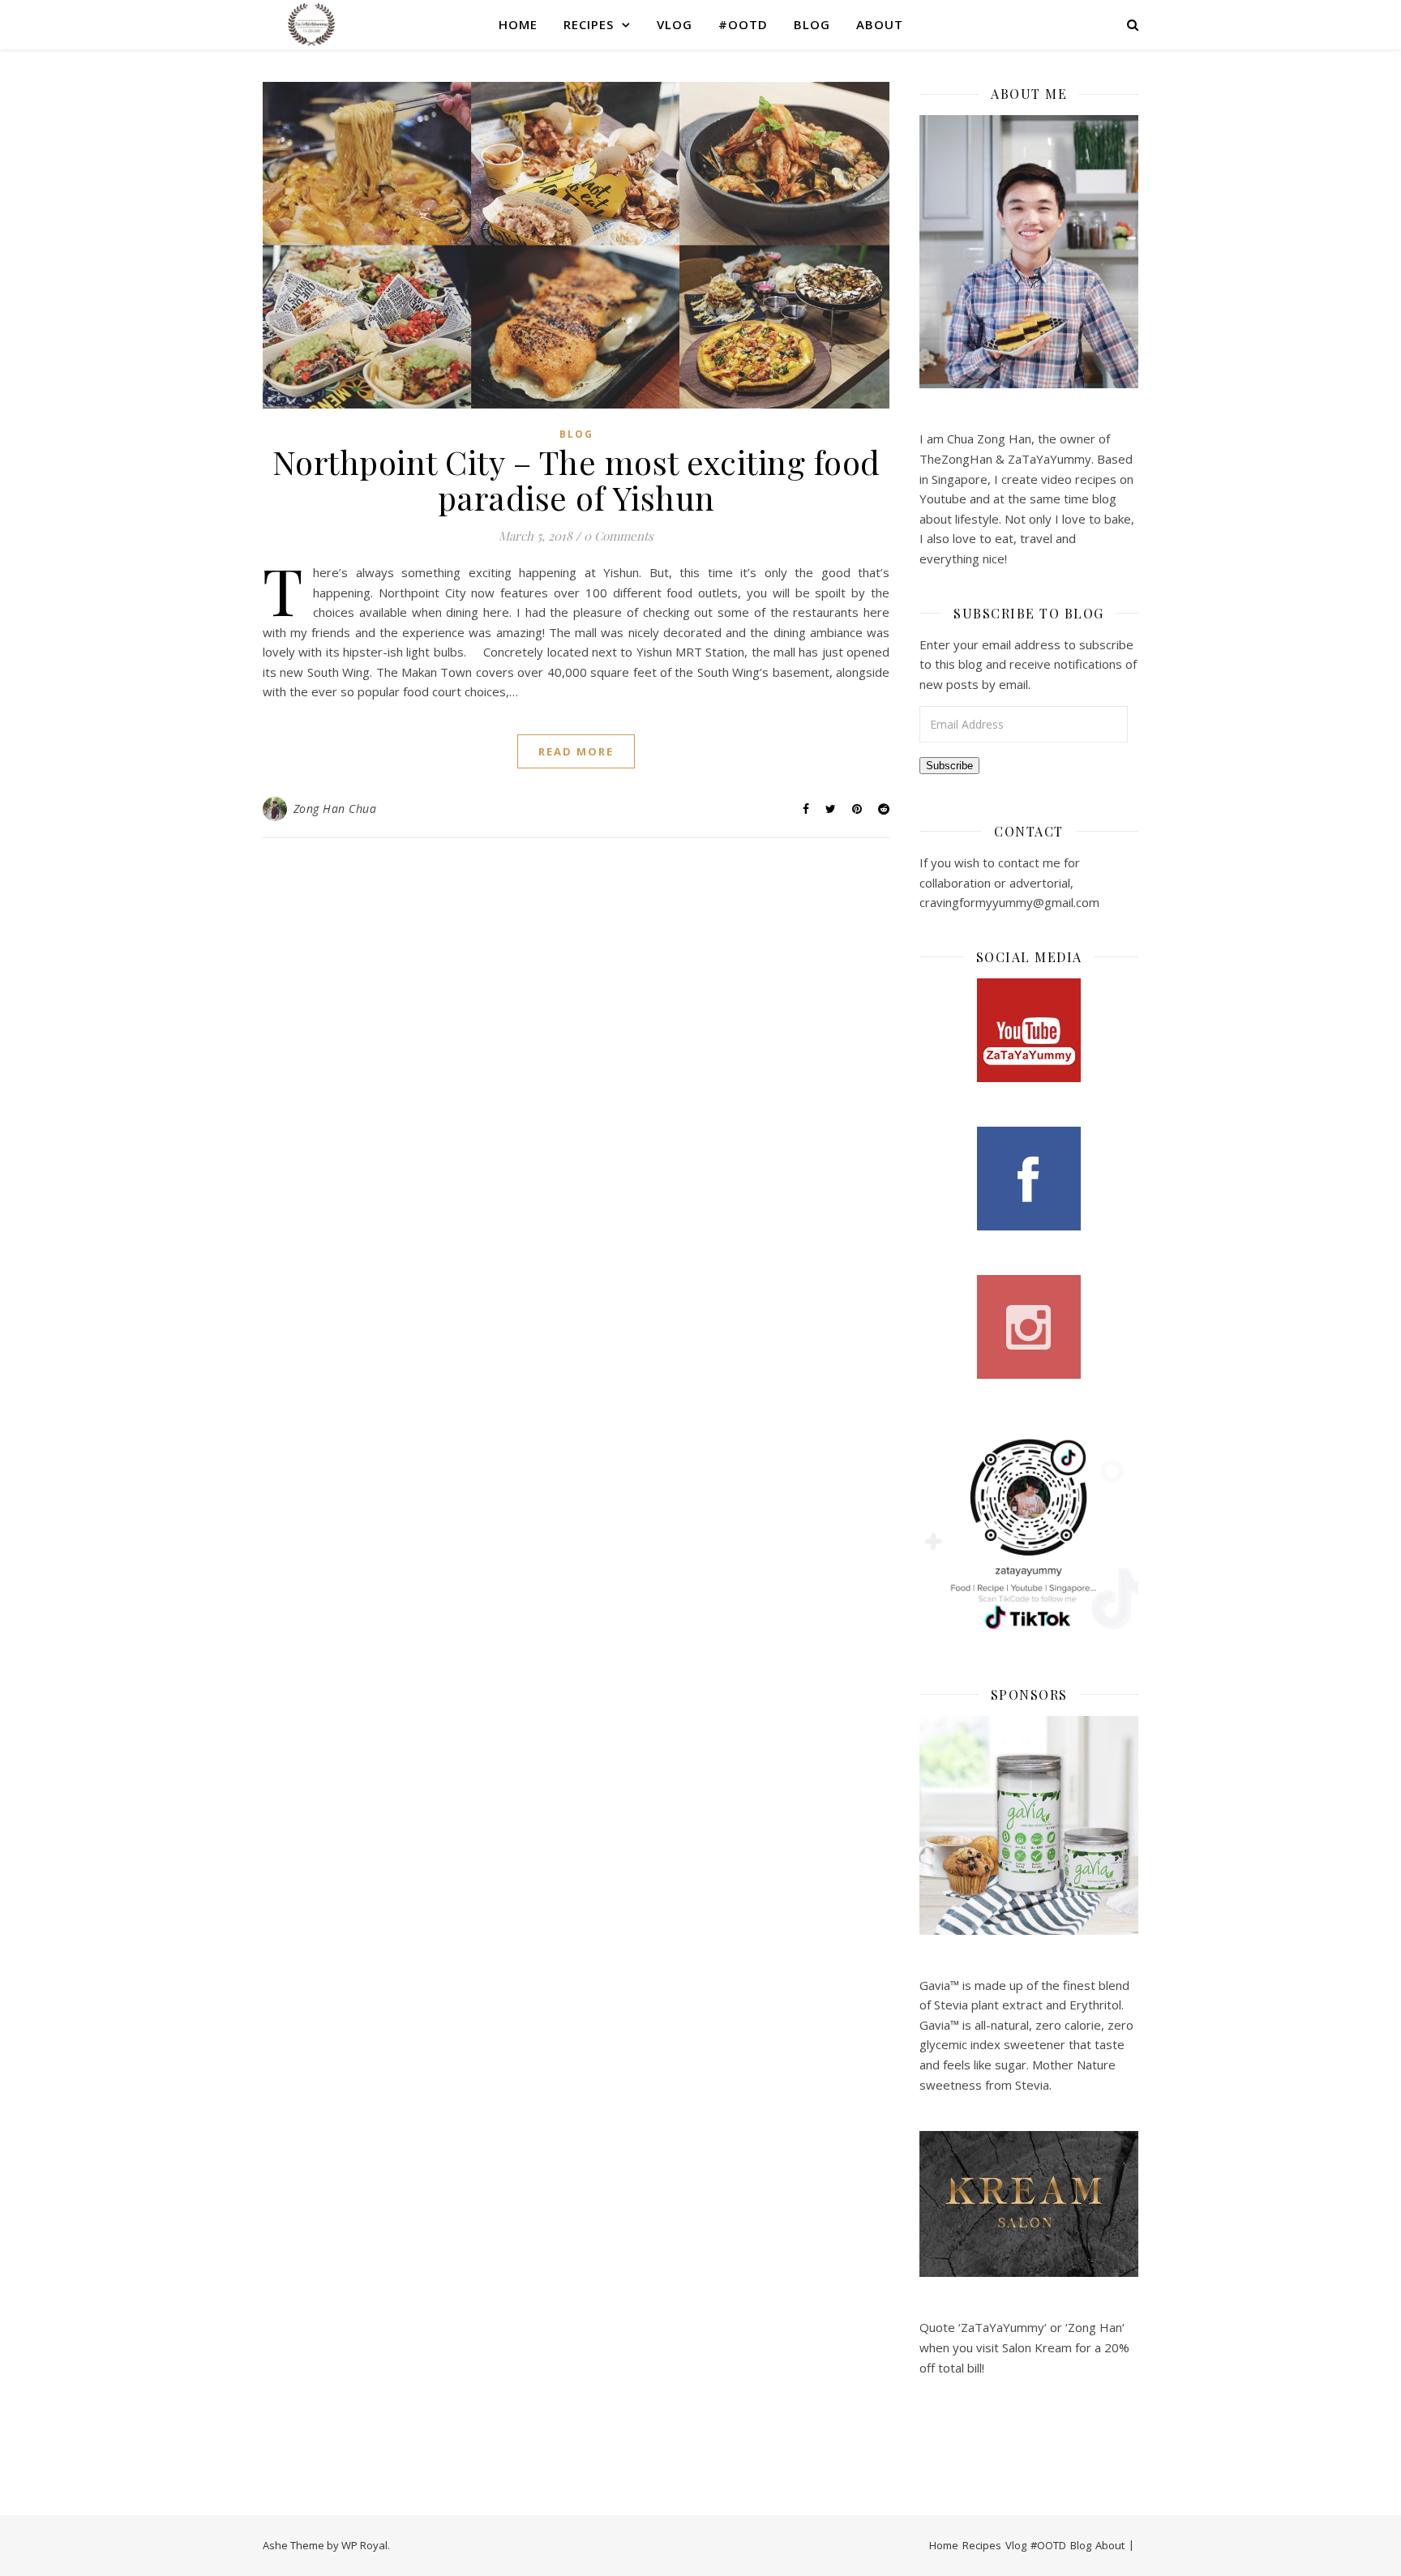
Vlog (675, 24)
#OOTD (743, 24)
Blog (812, 24)
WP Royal (364, 2545)
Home (518, 24)
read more (576, 751)
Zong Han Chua (335, 809)
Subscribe (949, 766)
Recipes (589, 24)
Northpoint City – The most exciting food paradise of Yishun (576, 479)
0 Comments (619, 536)
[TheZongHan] (311, 24)
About (880, 24)
